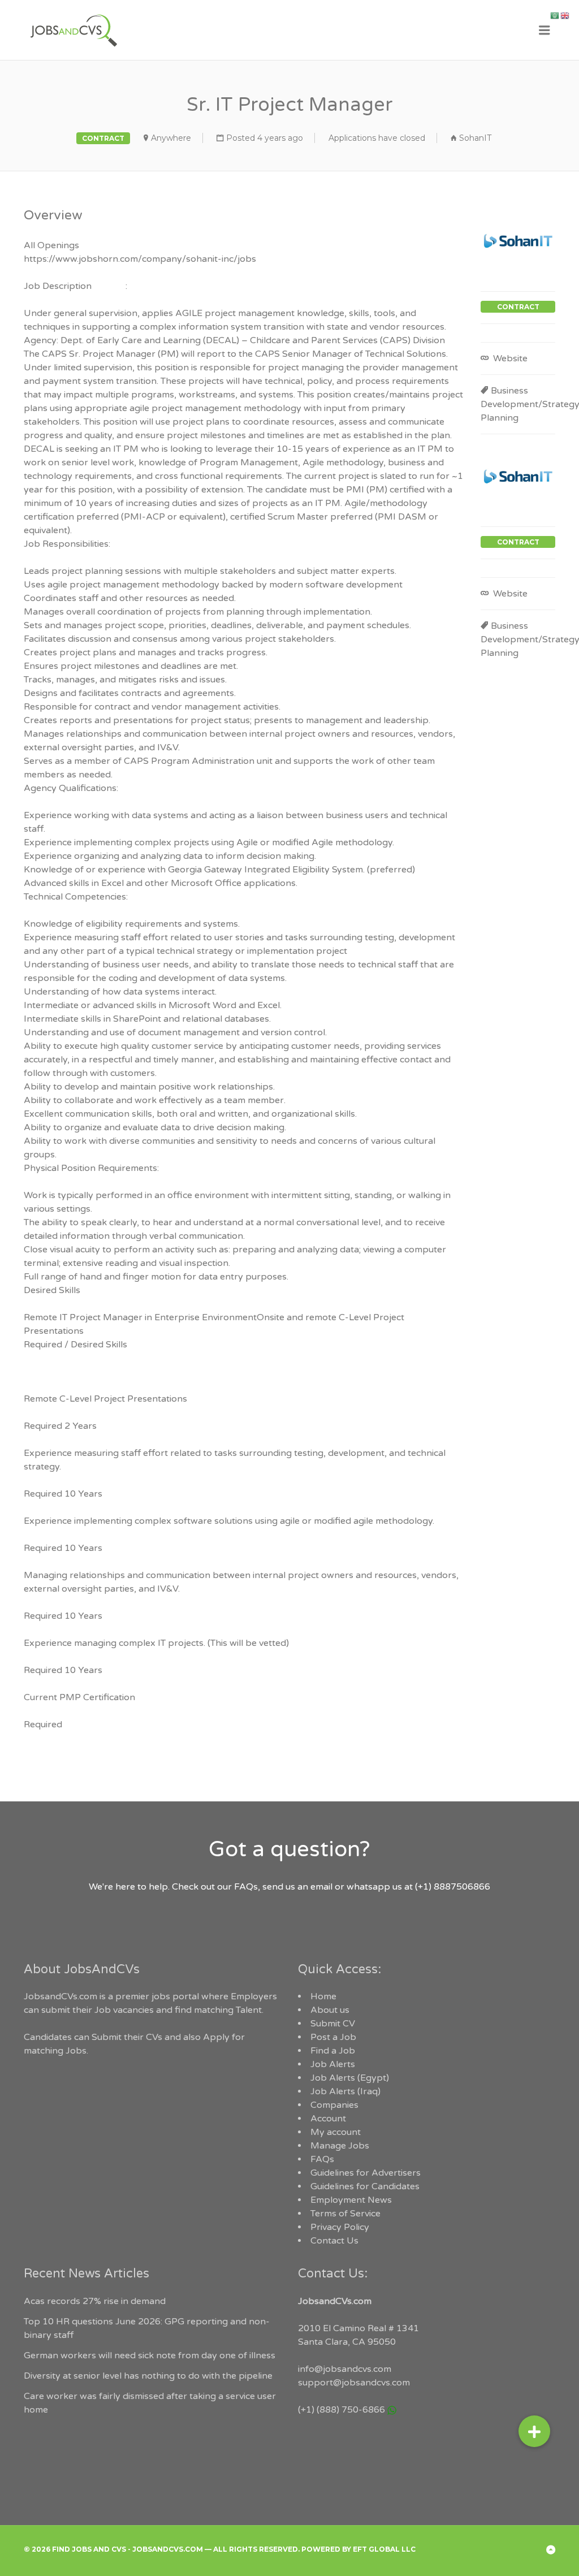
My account (336, 2132)
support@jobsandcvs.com (354, 2383)
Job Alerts (333, 2064)
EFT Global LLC (384, 2549)
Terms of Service (345, 2214)
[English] (565, 15)
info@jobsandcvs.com (345, 2369)
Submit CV (333, 2024)
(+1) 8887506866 (453, 1887)
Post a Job (333, 2037)
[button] (534, 2427)
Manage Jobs (340, 2146)
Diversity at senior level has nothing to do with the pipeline (148, 2376)
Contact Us (334, 2241)
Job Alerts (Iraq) (345, 2091)
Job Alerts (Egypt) (350, 2078)
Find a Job (333, 2051)
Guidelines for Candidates (365, 2186)
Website (509, 358)
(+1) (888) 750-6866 (342, 2410)
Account (328, 2119)
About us (330, 2010)
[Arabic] (555, 15)
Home (323, 1996)
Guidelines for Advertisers (366, 2173)
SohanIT (475, 138)
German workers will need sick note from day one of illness (150, 2355)
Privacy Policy (340, 2227)
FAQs (322, 2159)
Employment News (351, 2200)
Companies (334, 2105)
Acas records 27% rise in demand (95, 2301)
